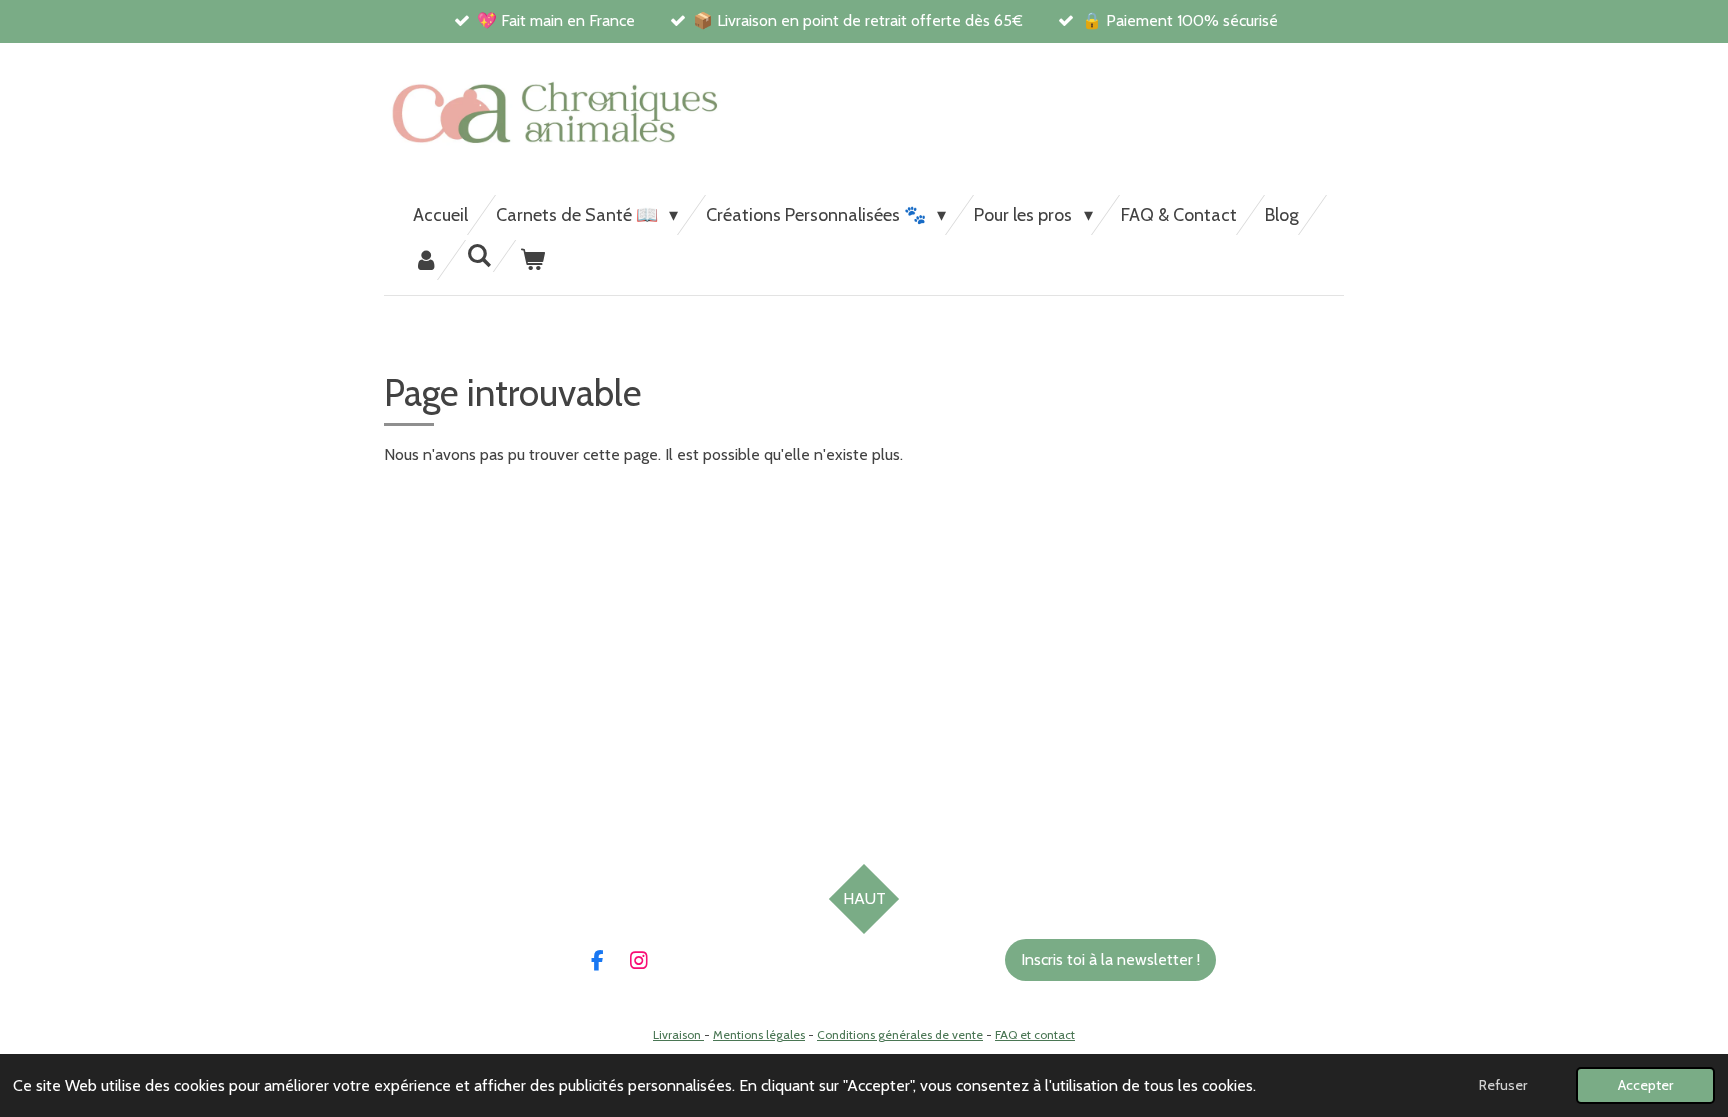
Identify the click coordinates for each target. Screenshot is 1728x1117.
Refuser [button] (1503, 1085)
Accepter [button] (1645, 1085)
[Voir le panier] (531, 260)
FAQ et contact (1035, 1034)
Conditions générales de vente (900, 1034)
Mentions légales (759, 1034)
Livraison (678, 1034)
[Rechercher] (478, 256)
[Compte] (425, 260)
